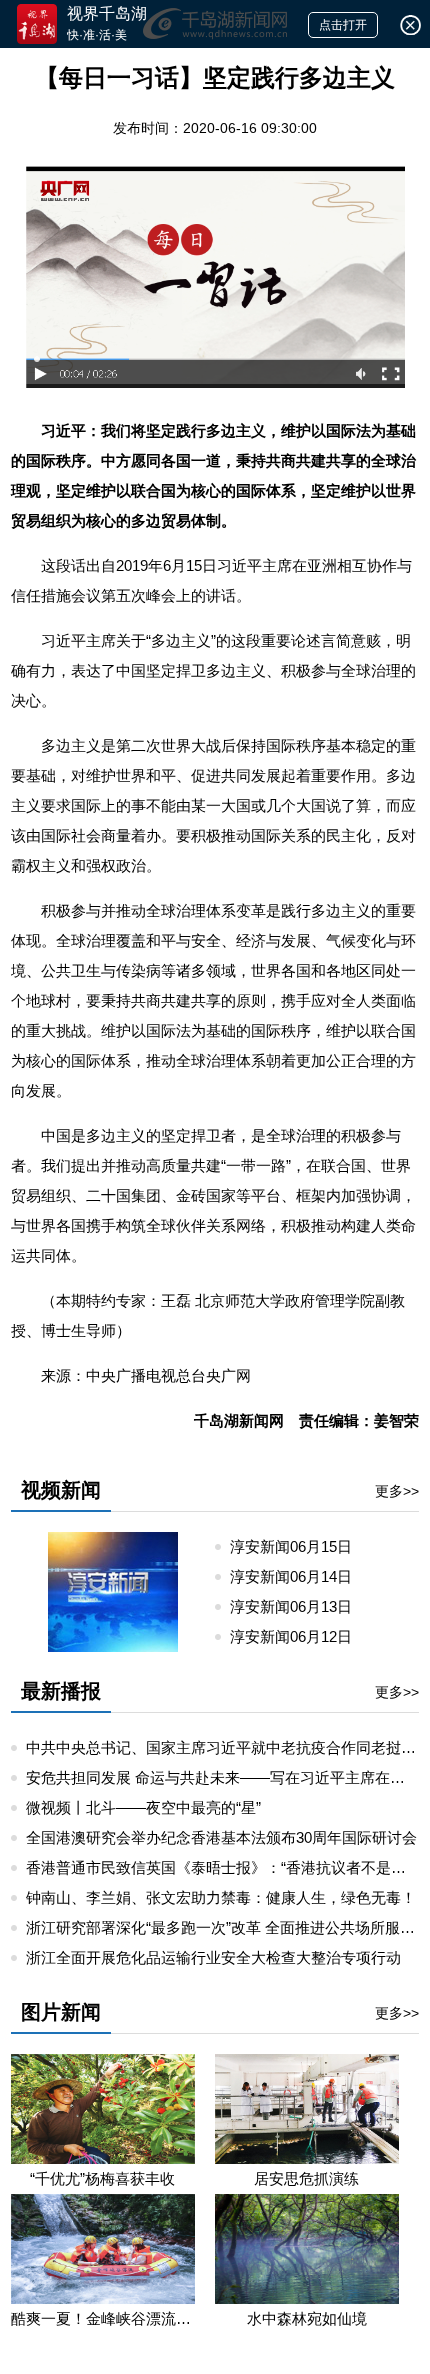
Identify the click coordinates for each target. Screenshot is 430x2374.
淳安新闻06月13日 (299, 1606)
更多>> (397, 1491)
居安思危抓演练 (306, 2178)
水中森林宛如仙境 (307, 2318)
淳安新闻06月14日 (299, 1576)
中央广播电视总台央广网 (168, 1375)
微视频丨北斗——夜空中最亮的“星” (143, 1807)
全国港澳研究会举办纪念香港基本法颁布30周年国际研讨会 (221, 1837)
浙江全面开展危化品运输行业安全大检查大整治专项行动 (213, 1957)
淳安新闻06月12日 (299, 1636)
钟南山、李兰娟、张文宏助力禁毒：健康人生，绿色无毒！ (221, 1897)
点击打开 (343, 25)
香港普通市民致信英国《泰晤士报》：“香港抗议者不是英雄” (226, 1867)
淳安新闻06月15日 (299, 1546)
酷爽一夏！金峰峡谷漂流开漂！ (103, 2318)
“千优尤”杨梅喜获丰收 (102, 2178)
